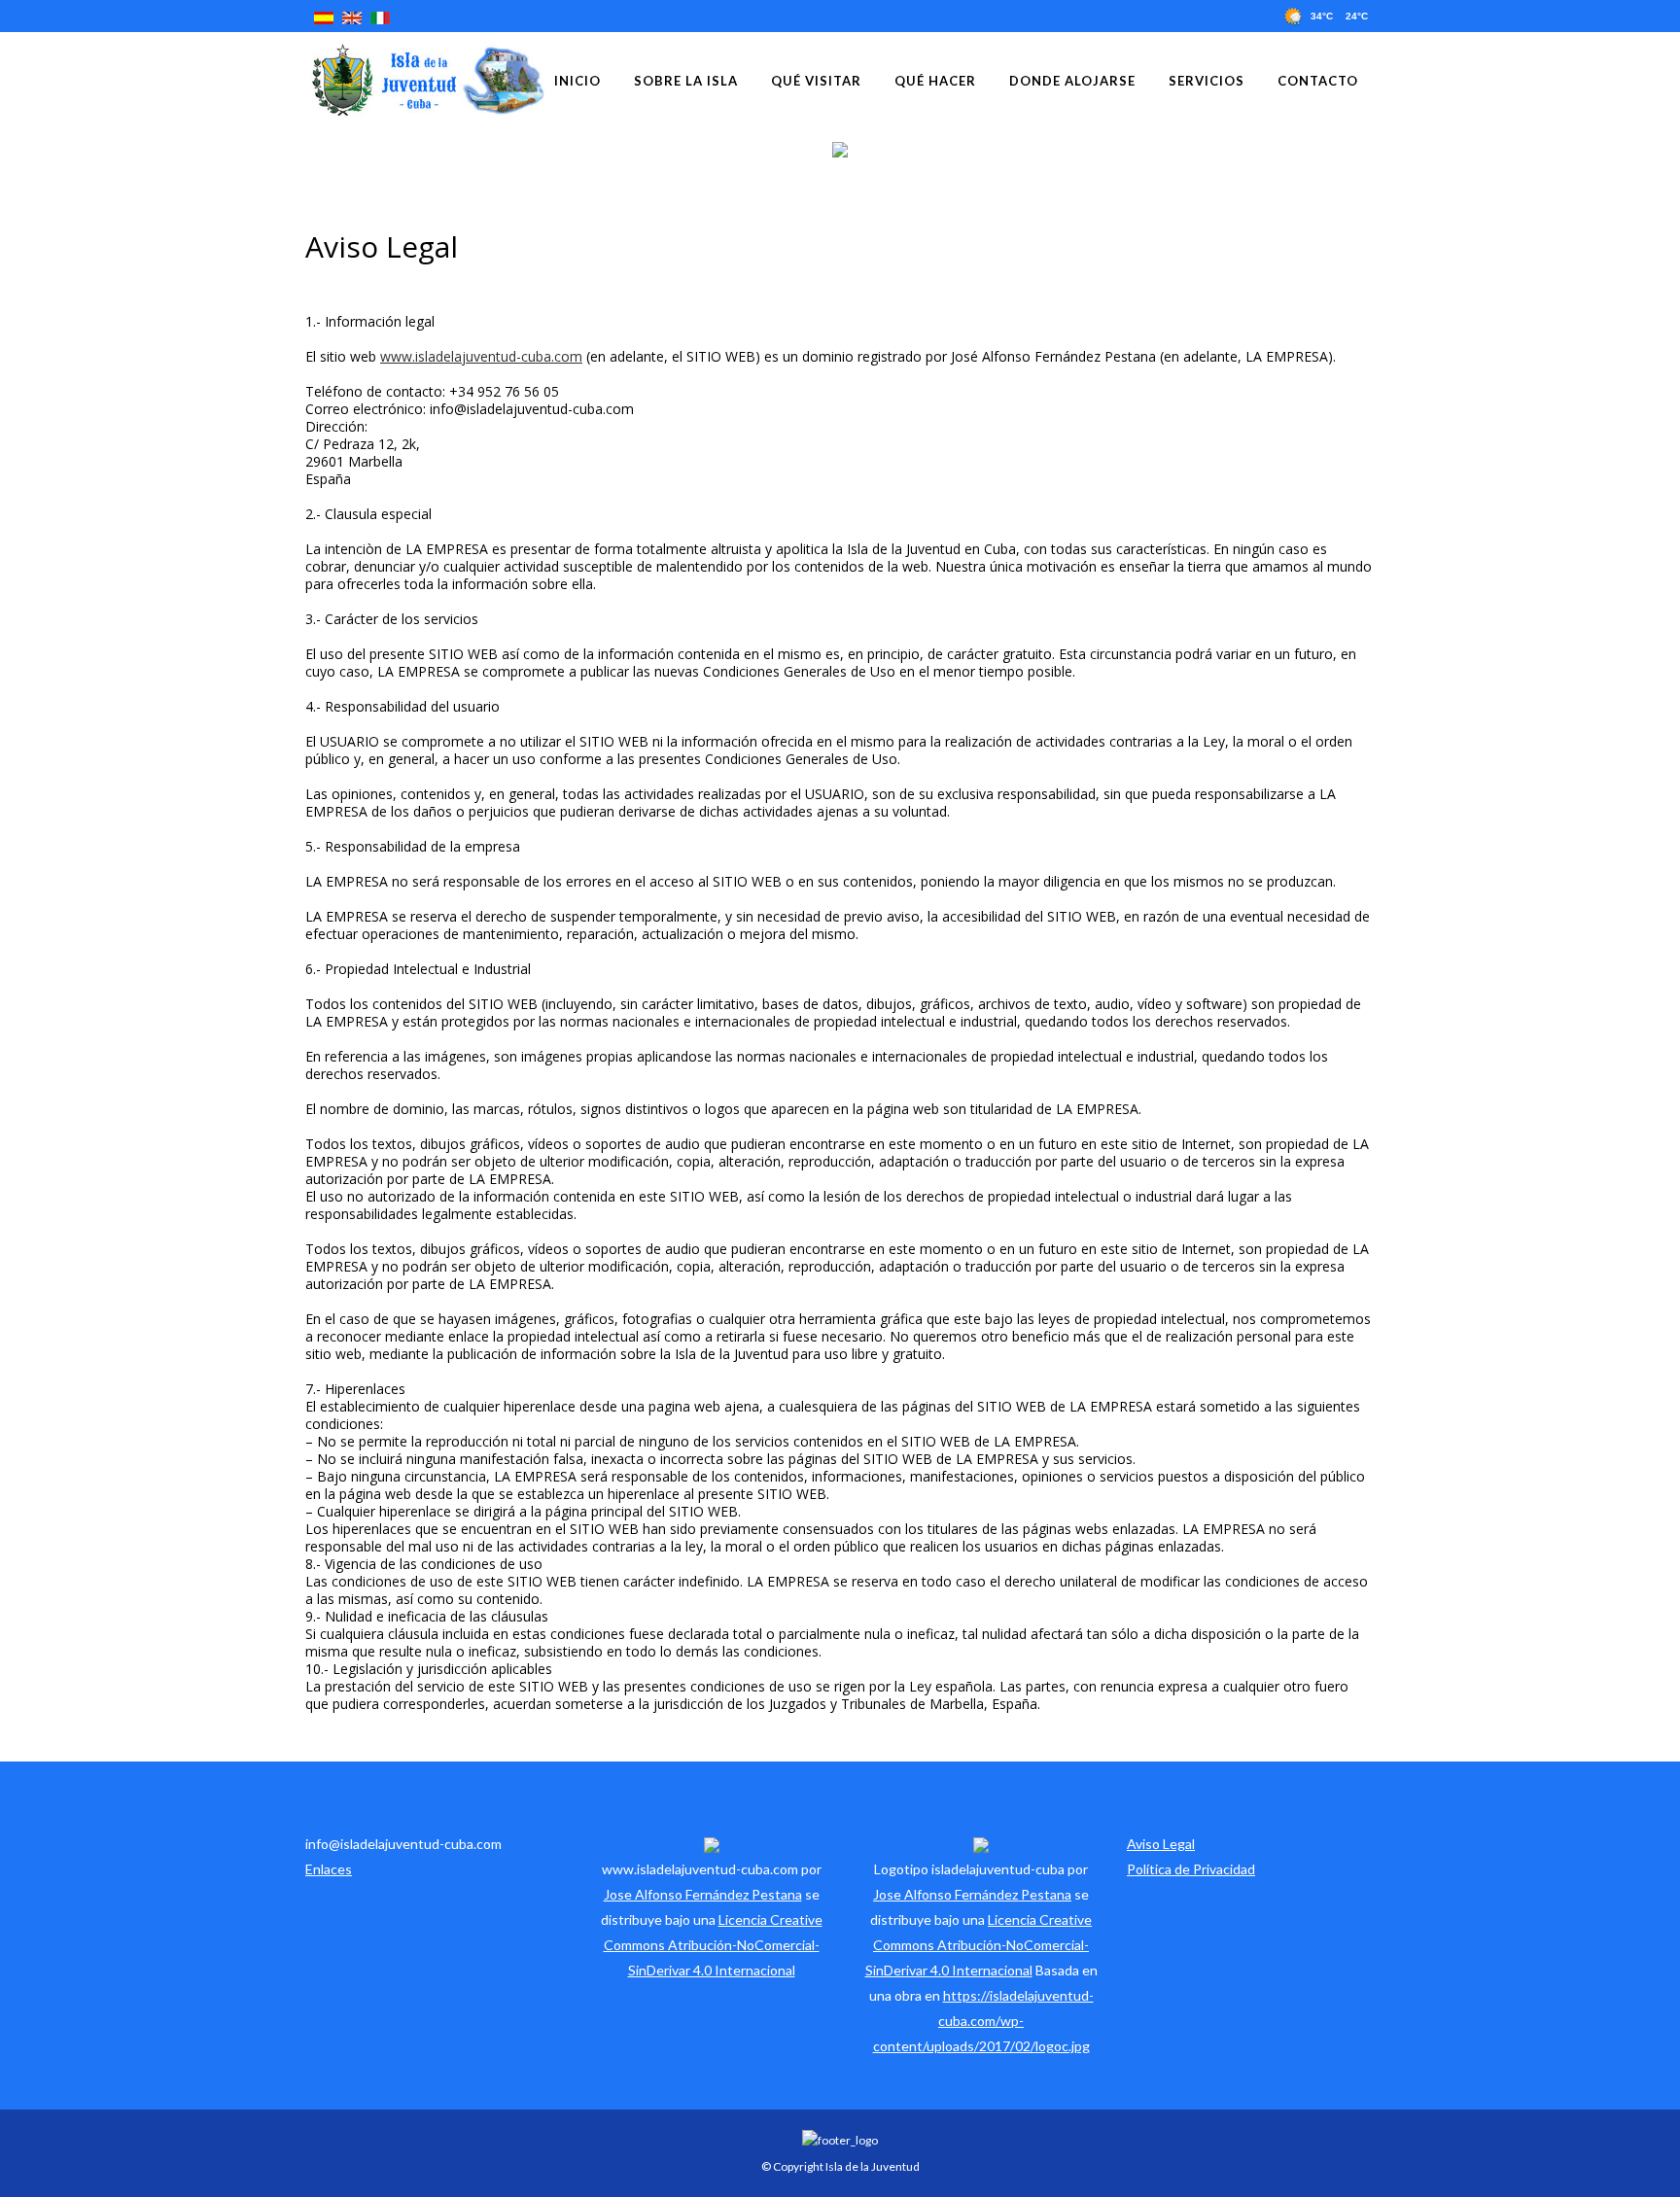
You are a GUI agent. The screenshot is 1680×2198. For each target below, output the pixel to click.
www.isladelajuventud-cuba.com (481, 356)
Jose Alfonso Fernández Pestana (703, 1894)
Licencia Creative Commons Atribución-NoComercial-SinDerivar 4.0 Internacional (713, 1945)
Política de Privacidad (1191, 1869)
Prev (12, 149)
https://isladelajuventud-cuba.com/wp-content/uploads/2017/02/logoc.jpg (983, 2021)
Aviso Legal (1161, 1844)
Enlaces (329, 1869)
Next (1668, 149)
